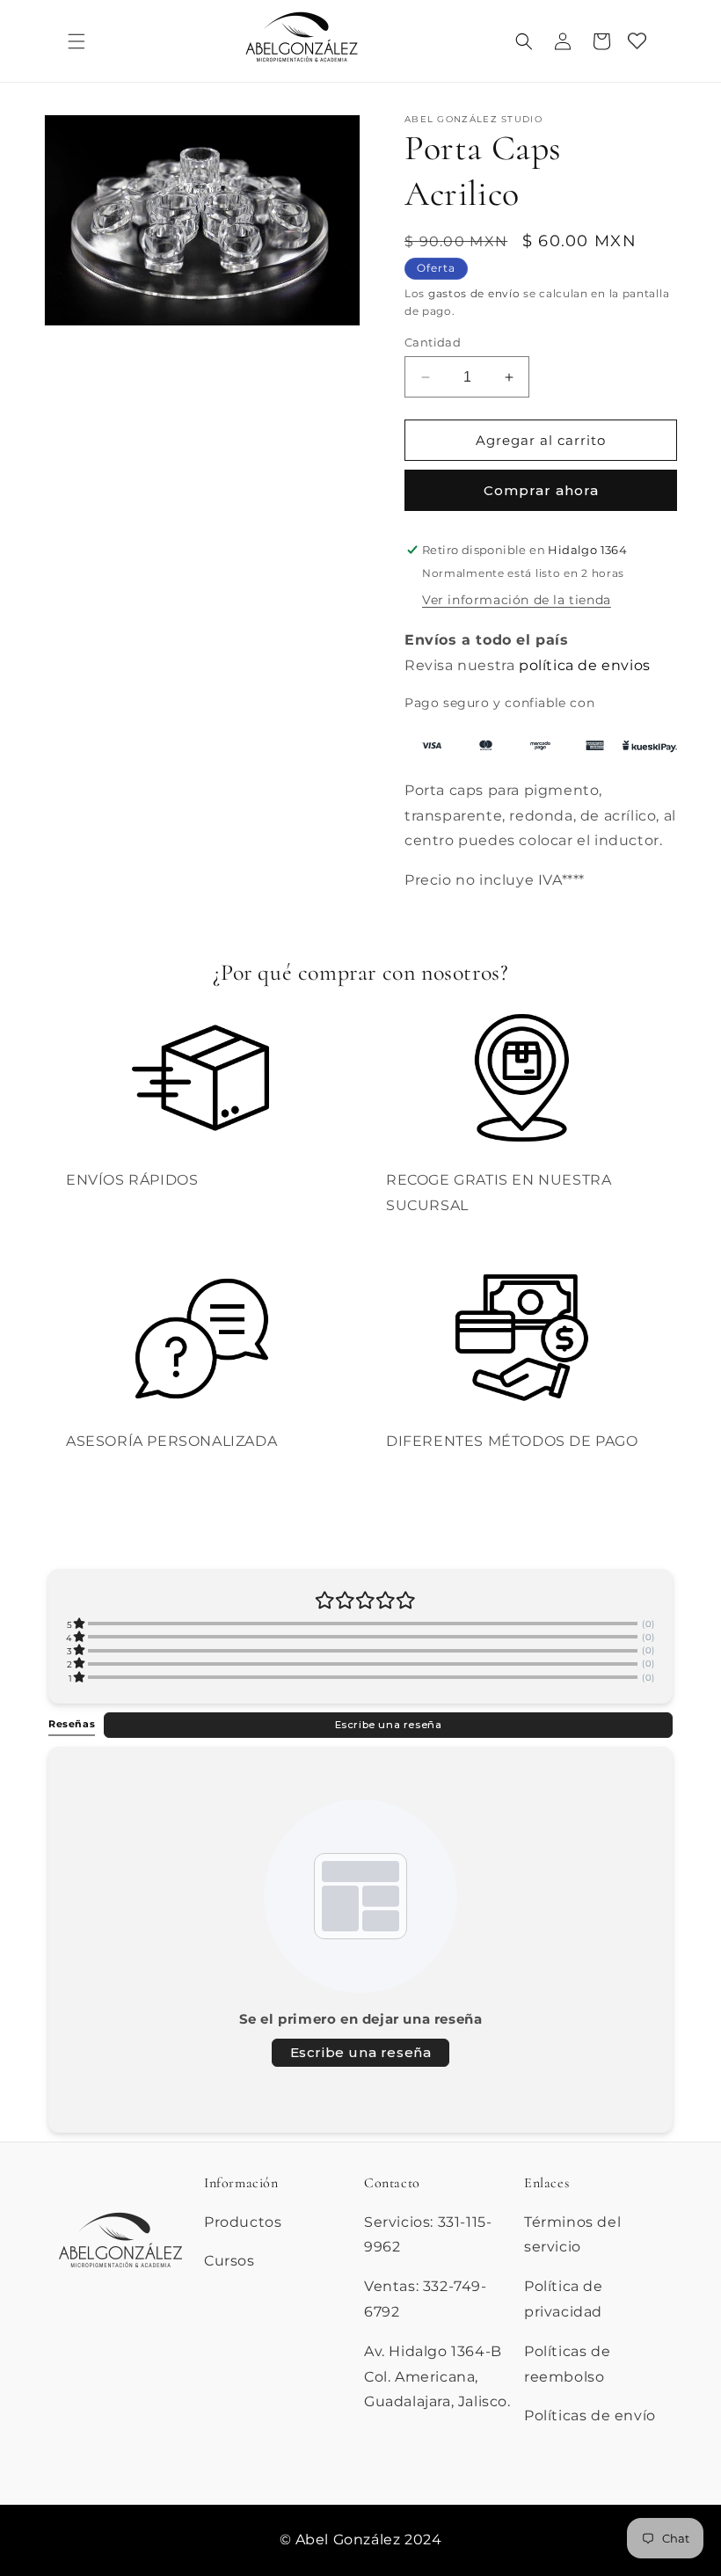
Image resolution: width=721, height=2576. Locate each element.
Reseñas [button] (72, 1724)
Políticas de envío (590, 2415)
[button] (76, 41)
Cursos (229, 2261)
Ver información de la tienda (517, 600)
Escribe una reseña (389, 1725)
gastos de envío (474, 293)
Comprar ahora (541, 490)
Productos (243, 2222)
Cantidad (433, 342)
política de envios (585, 665)
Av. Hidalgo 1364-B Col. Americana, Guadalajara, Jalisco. (437, 2377)
